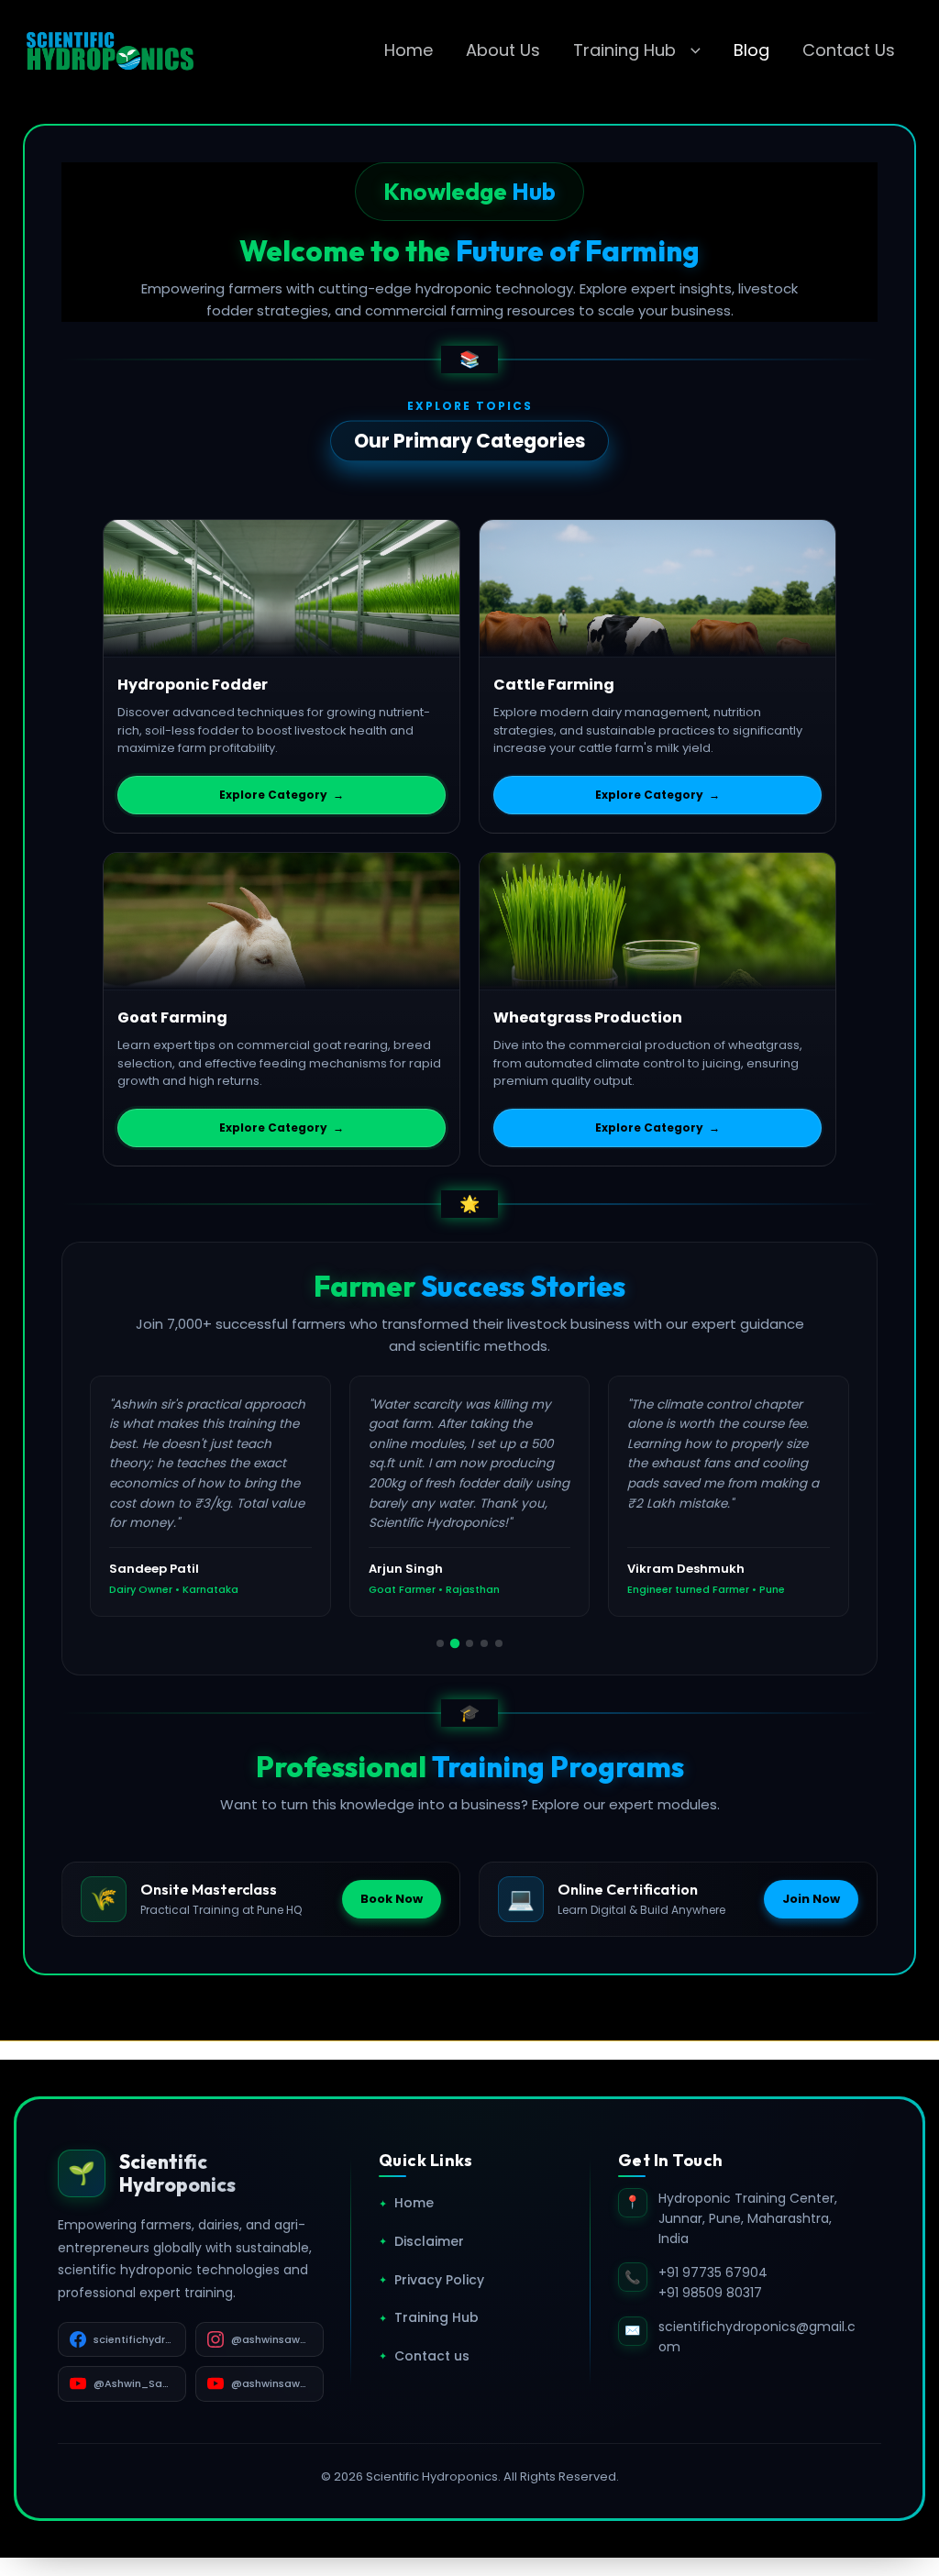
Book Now (392, 1899)
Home (409, 50)
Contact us (424, 2356)
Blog (751, 50)
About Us (503, 50)
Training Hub (624, 50)
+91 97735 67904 (713, 2272)
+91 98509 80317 (710, 2293)
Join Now (811, 1899)
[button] (691, 51)
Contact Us (849, 50)
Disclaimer (421, 2241)
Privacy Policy (431, 2280)
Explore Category (282, 795)
